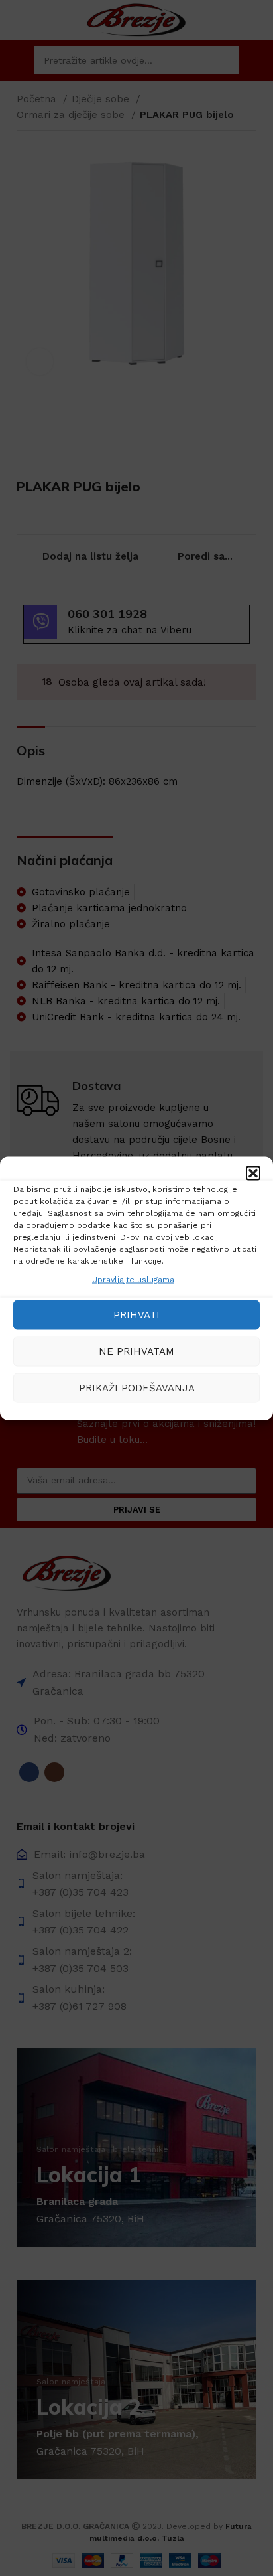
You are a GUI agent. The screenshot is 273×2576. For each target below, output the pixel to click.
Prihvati (136, 1315)
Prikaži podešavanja (137, 1388)
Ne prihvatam (136, 1351)
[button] (253, 1173)
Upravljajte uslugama (133, 1279)
